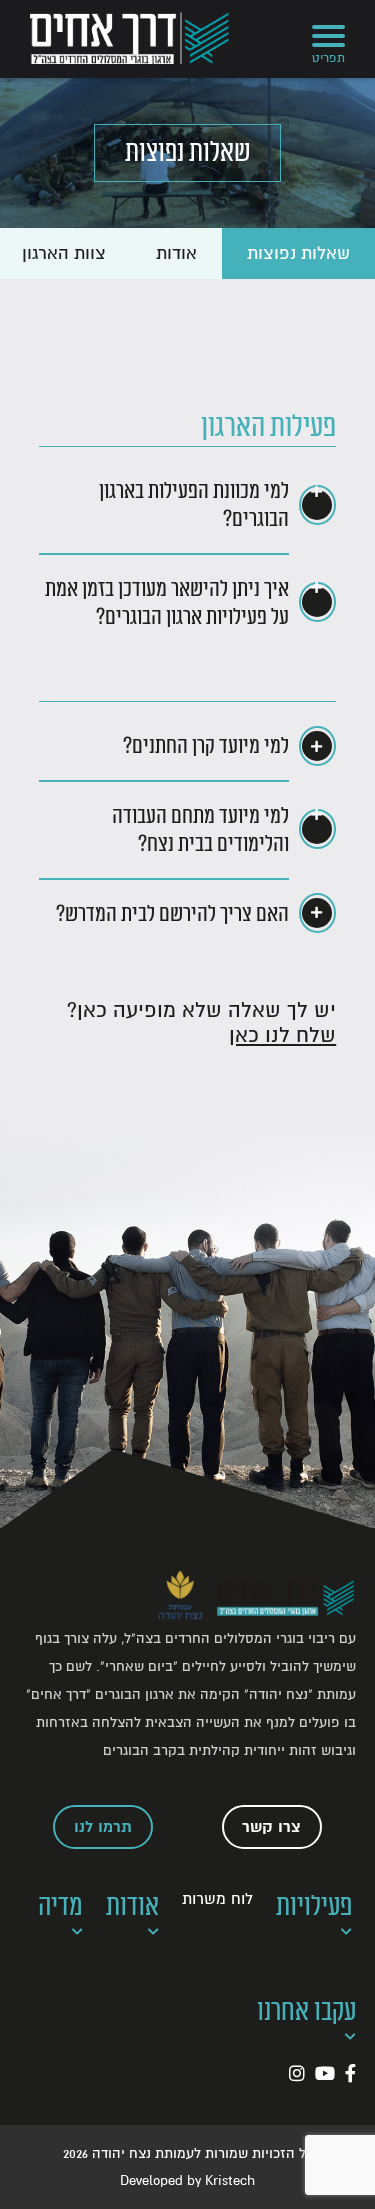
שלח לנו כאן (282, 1035)
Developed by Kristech (187, 2180)
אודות (176, 253)
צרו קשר (271, 1827)
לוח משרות (217, 1899)
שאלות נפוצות (298, 253)
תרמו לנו (103, 1827)
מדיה (60, 1906)
